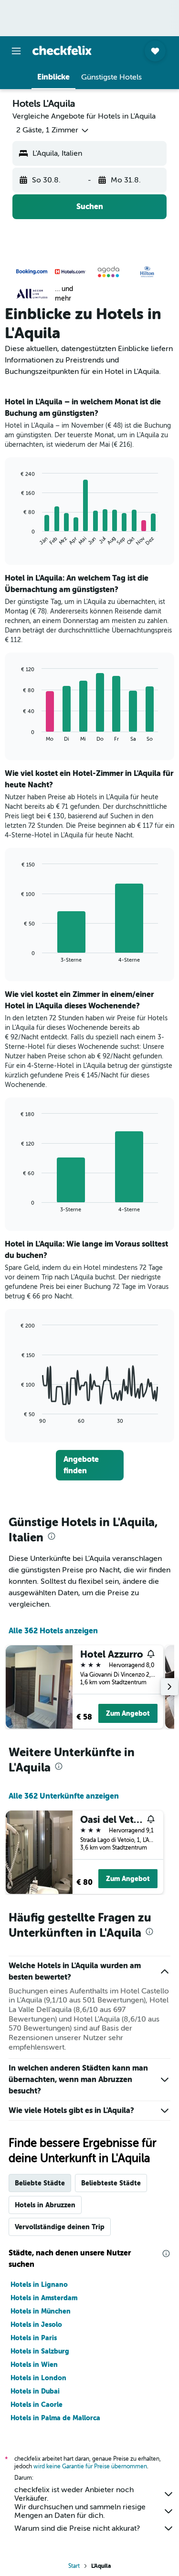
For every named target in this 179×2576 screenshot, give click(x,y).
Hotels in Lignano (39, 2284)
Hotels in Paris (34, 2338)
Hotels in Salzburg (40, 2351)
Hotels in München (41, 2311)
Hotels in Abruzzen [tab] (45, 2205)
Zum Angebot (128, 1713)
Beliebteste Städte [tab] (111, 2183)
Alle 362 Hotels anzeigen (53, 1631)
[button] (16, 51)
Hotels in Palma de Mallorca (55, 2418)
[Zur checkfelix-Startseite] (62, 50)
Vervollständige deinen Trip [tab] (60, 2227)
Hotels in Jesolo (36, 2324)
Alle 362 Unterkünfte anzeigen (64, 1796)
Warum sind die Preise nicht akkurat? (77, 2528)
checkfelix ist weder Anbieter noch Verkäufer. (74, 2494)
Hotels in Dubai (35, 2391)
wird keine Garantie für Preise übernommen (90, 2466)
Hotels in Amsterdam (44, 2298)
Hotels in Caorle (37, 2405)
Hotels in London (38, 2378)
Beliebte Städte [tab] (40, 2183)
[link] (90, 1465)
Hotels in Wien (34, 2365)
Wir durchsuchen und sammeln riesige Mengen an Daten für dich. (80, 2511)
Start (74, 2566)
